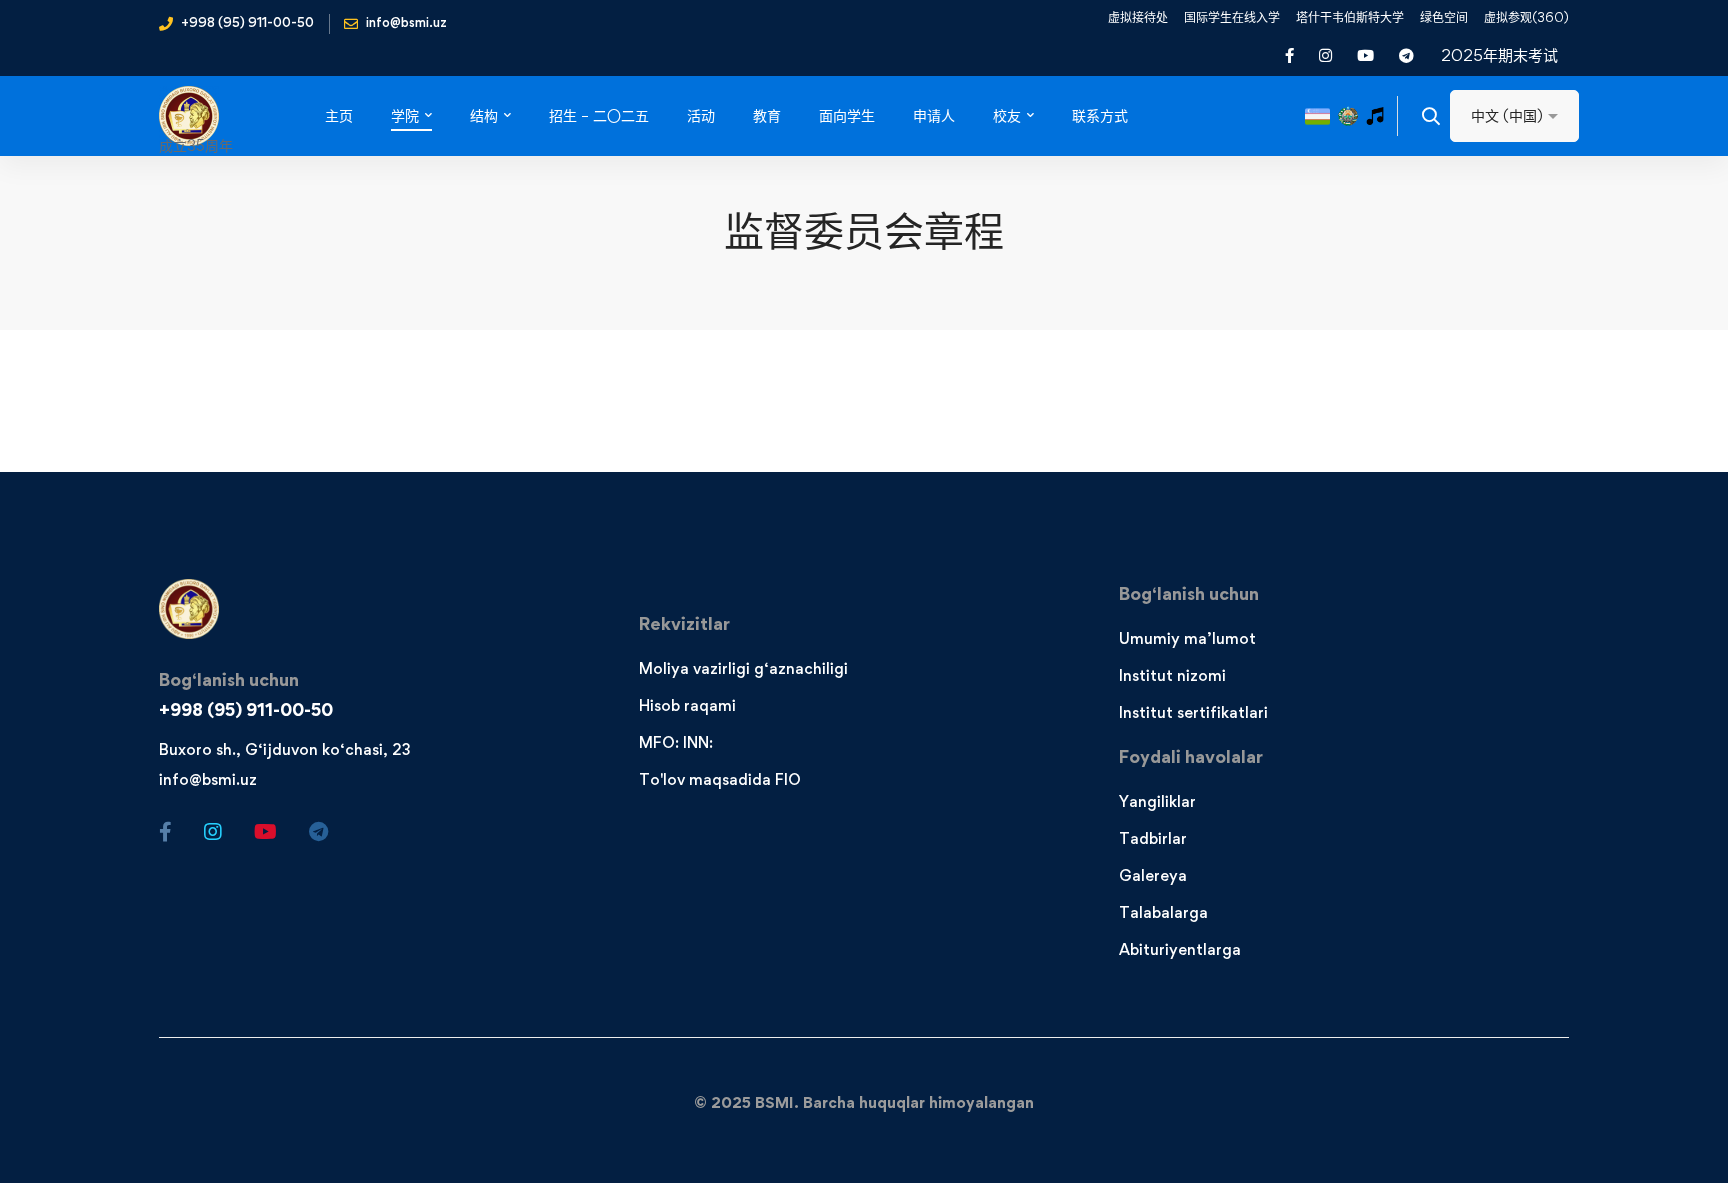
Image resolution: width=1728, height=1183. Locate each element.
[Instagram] (213, 832)
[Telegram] (318, 832)
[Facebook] (165, 832)
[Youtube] (265, 832)
